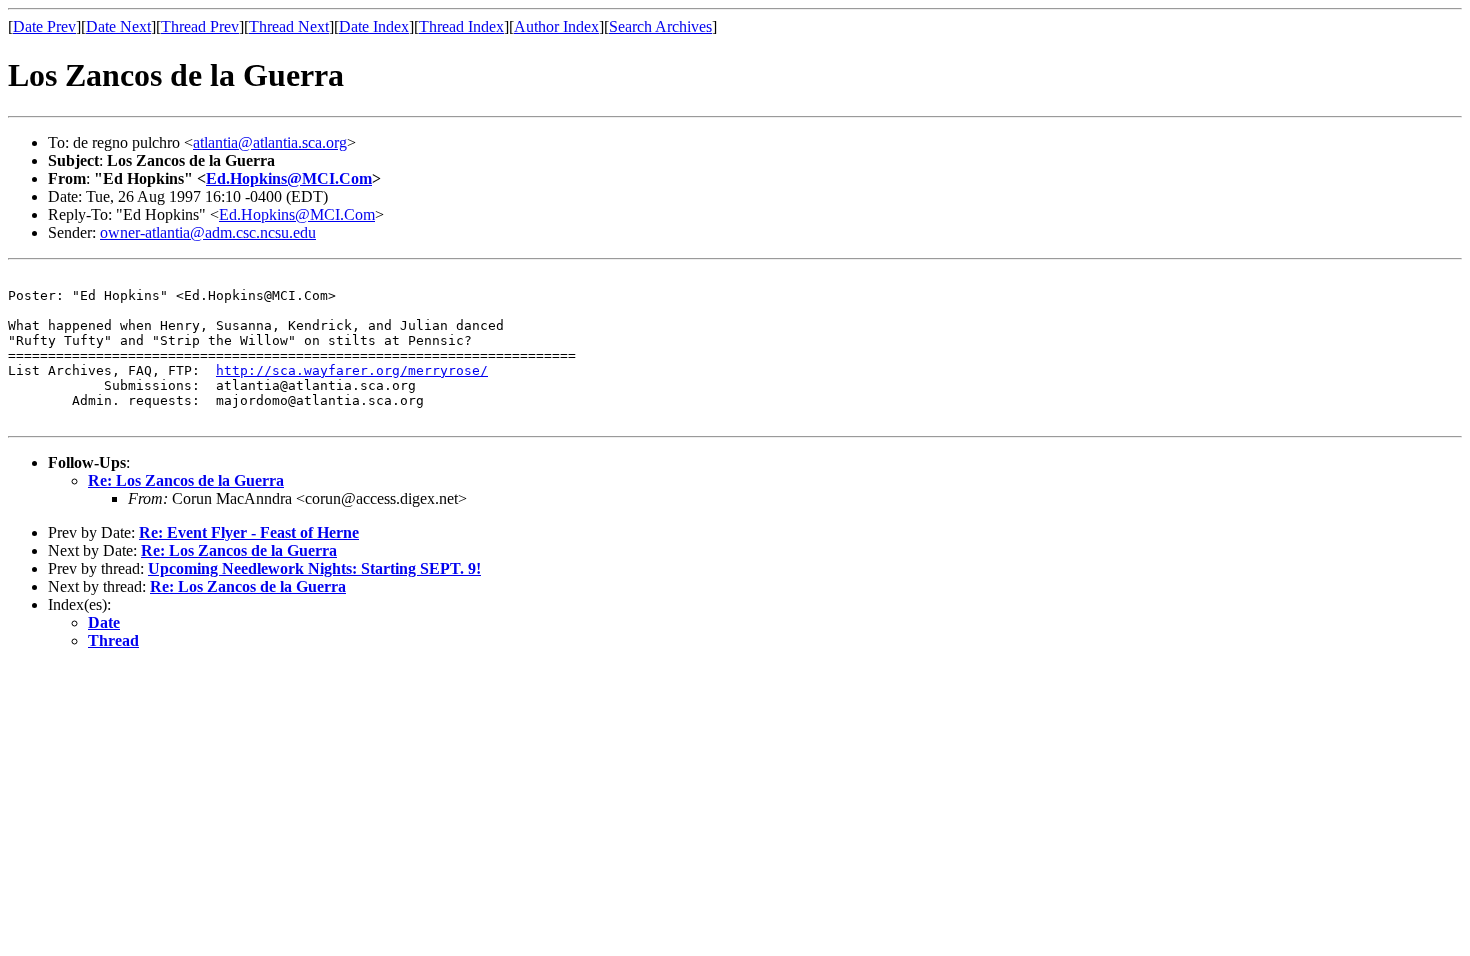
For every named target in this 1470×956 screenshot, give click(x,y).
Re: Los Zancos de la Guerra (186, 480)
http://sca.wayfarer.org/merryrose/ (352, 370)
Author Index (556, 26)
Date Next (118, 26)
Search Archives (660, 26)
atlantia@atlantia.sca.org (270, 142)
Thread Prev (200, 26)
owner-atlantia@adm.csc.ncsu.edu (208, 232)
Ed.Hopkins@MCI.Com (289, 178)
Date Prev (44, 26)
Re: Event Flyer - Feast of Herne (249, 532)
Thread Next (289, 26)
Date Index (374, 26)
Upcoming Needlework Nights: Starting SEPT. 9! (314, 568)
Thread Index (461, 26)
